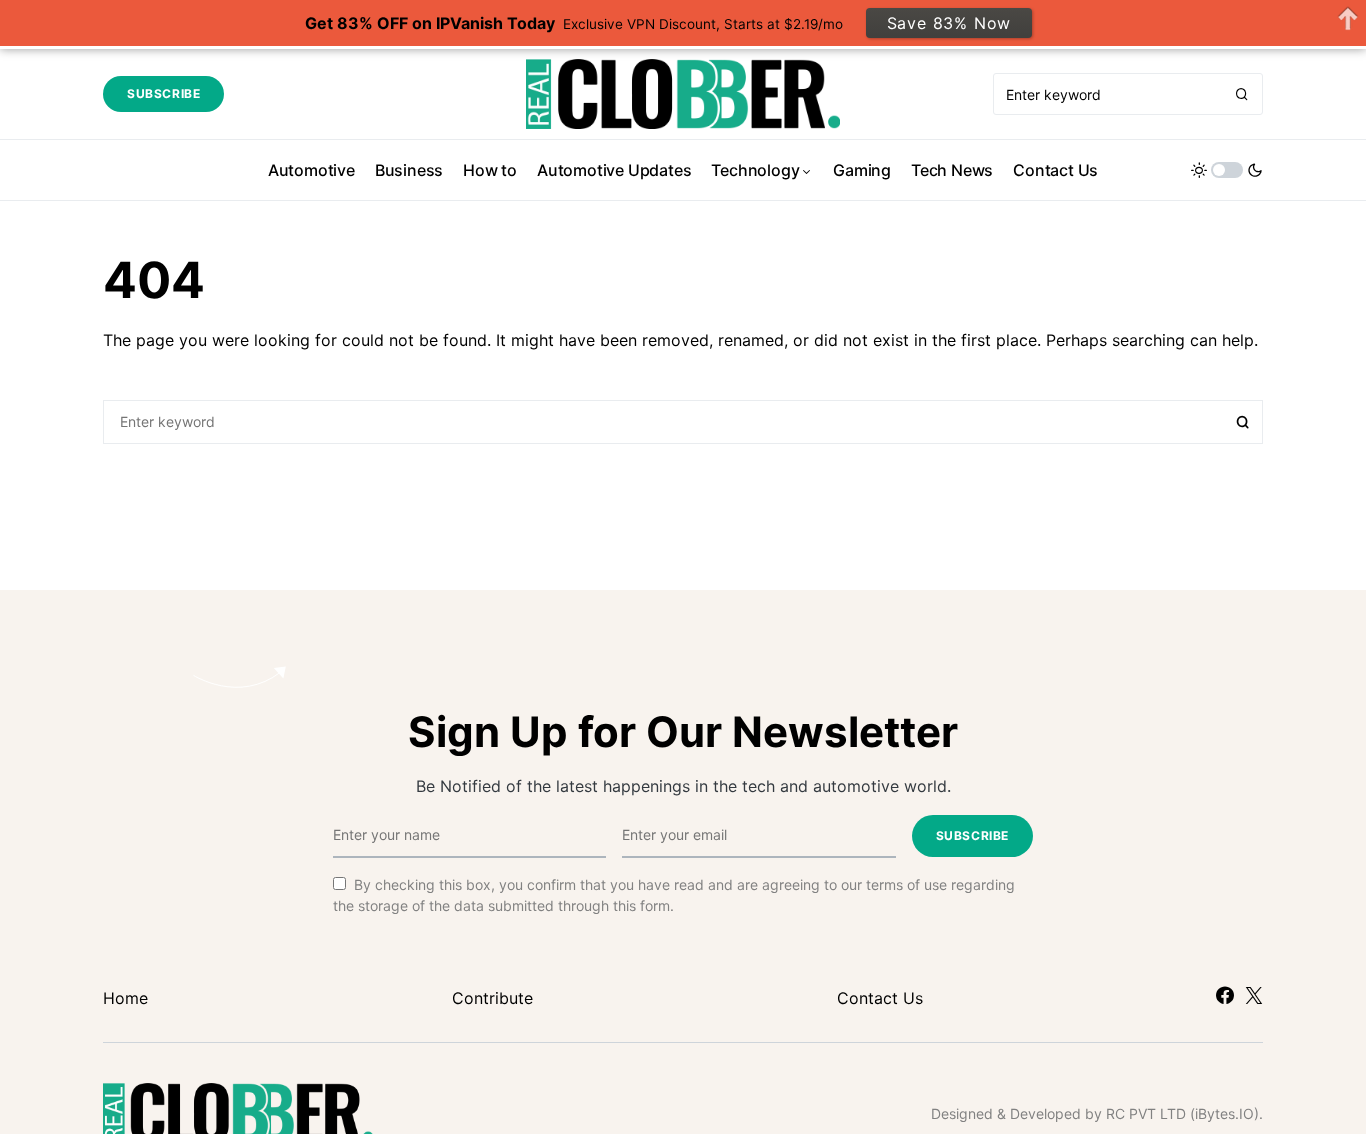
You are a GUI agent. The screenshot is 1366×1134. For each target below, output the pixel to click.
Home (125, 998)
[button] (1227, 170)
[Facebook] (1225, 995)
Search (1243, 422)
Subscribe (163, 93)
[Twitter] (1254, 995)
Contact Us (880, 998)
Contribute (492, 998)
